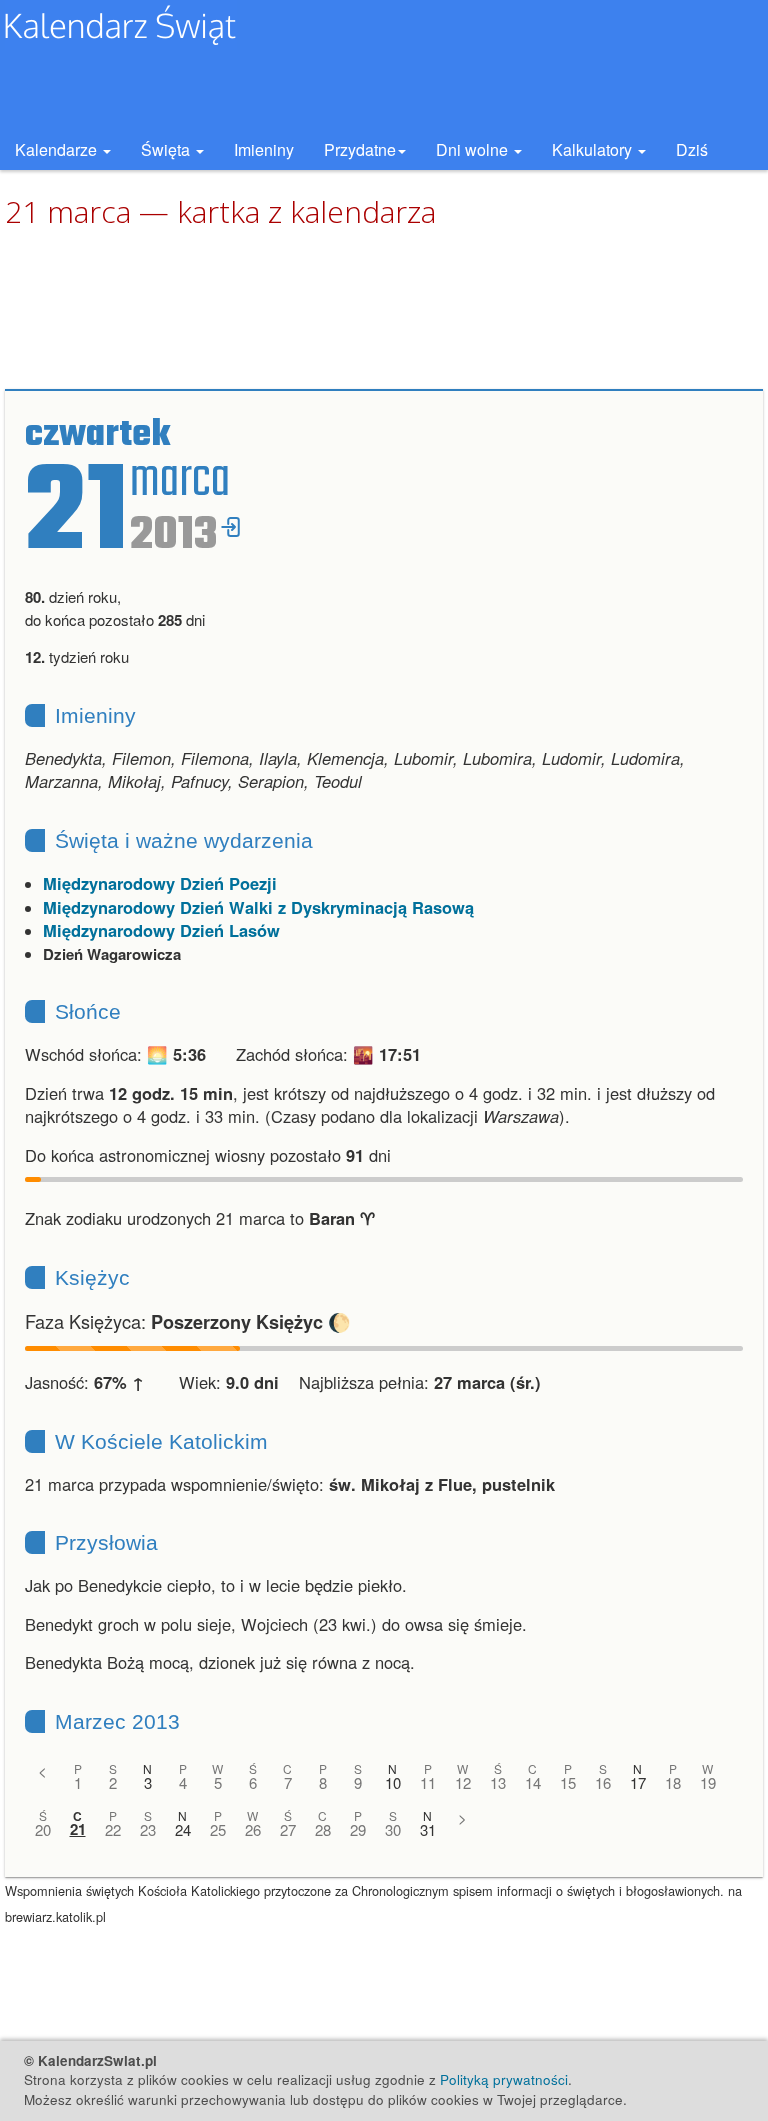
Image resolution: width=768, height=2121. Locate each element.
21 (78, 1829)
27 (288, 1829)
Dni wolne (474, 149)
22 (113, 1829)
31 (428, 1829)
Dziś (692, 149)
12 (463, 1782)
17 (638, 1782)
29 (358, 1829)
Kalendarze (58, 149)
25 (218, 1829)
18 (673, 1782)
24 (183, 1829)
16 (603, 1782)
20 (43, 1829)
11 (428, 1782)
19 (708, 1782)
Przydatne (360, 149)
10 (393, 1782)
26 (253, 1829)
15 (568, 1782)
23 (148, 1829)
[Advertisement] (384, 310)
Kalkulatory (594, 149)
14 (533, 1782)
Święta (167, 149)
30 (393, 1829)
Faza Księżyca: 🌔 (188, 1321)
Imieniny (264, 149)
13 (498, 1782)
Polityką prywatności (504, 2079)
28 (323, 1829)
